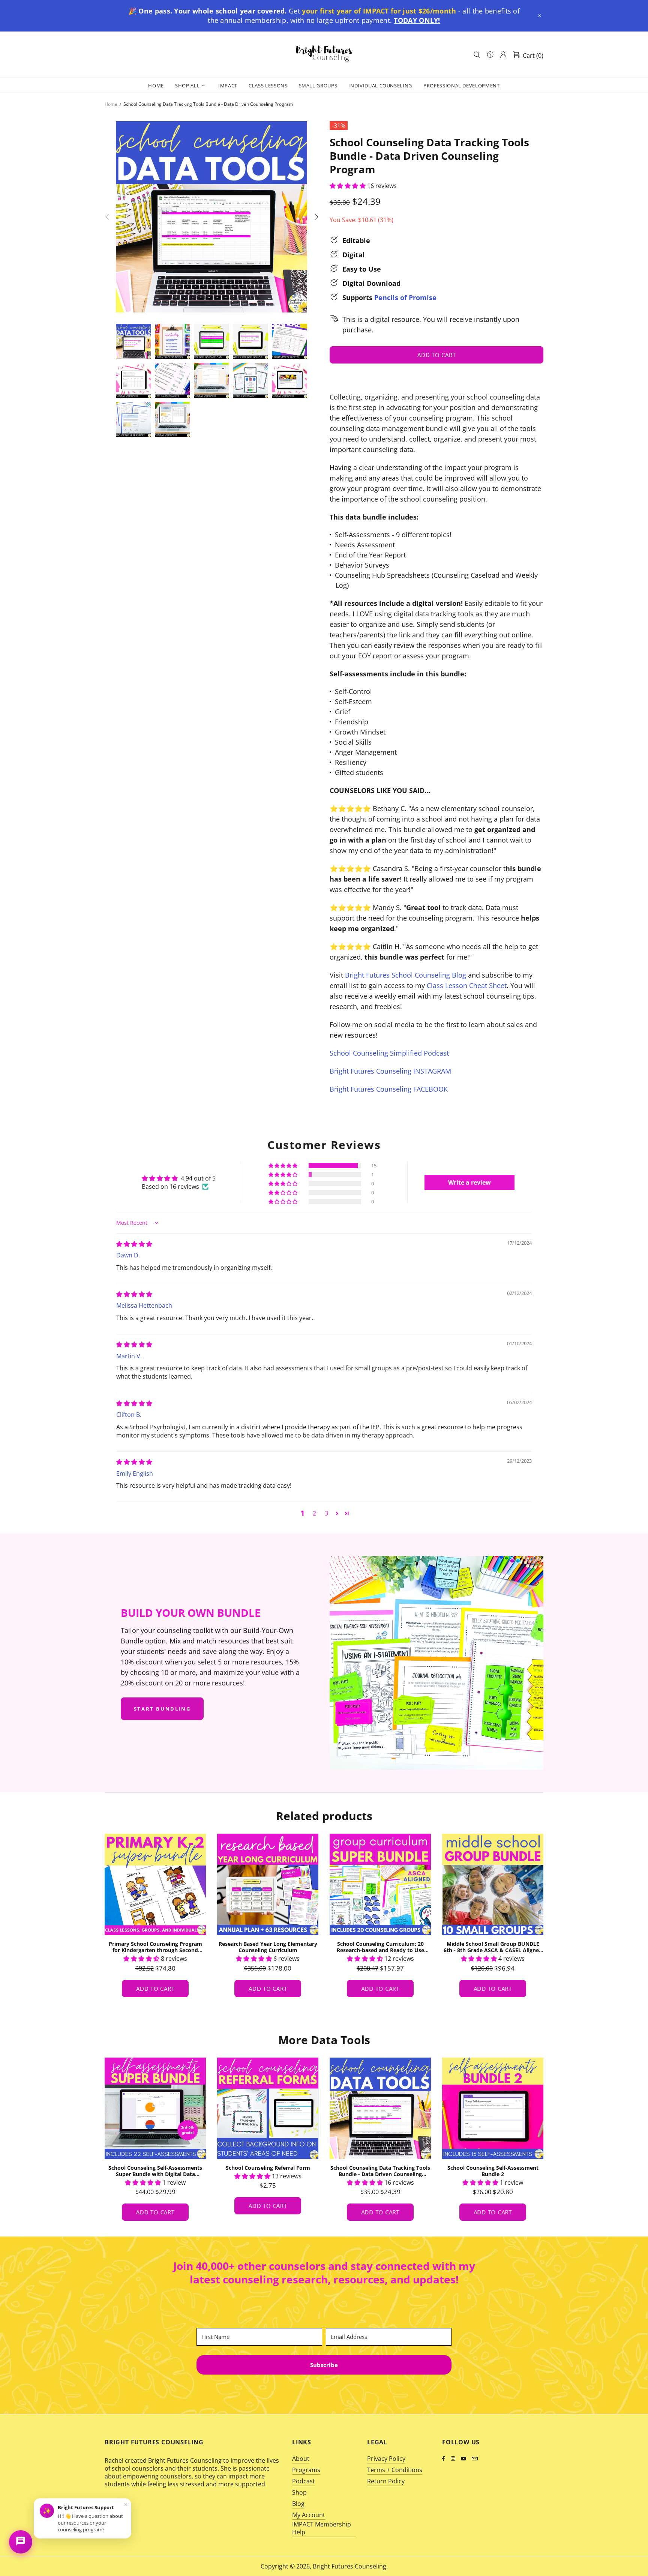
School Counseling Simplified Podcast (389, 1053)
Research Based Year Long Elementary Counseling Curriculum (493, 1947)
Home (111, 104)
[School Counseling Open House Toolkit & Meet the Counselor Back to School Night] (380, 2108)
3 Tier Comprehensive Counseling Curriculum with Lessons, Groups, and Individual (155, 1947)
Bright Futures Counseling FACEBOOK (389, 1089)
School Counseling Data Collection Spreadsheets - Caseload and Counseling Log (268, 2171)
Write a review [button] (469, 1182)
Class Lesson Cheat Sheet (467, 985)
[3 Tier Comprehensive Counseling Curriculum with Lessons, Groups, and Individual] (155, 1884)
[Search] (477, 55)
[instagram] (454, 2458)
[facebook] (445, 2458)
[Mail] (475, 2459)
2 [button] (314, 1513)
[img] (134, 1244)
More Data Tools (324, 2040)
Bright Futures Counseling (324, 54)
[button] (540, 16)
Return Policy (386, 2481)
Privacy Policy (386, 2459)
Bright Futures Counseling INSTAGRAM (390, 1071)
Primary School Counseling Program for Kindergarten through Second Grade (380, 1947)
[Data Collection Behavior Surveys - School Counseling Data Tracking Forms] (493, 2108)
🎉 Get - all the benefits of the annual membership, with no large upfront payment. (324, 16)
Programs (306, 2470)
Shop (299, 2493)
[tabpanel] (155, 1923)
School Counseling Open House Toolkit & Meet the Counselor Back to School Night (380, 2171)
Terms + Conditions (395, 2470)
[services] (490, 55)
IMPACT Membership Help (322, 2528)
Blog (298, 2504)
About (301, 2459)
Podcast (304, 2481)
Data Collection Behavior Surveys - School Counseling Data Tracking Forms (493, 2171)
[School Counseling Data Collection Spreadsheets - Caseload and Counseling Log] (268, 2108)
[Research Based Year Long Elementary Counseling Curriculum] (493, 1884)
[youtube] (464, 2458)
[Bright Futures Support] (21, 2542)
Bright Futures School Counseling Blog (406, 975)
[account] (503, 55)
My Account (309, 2515)
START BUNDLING (162, 1709)
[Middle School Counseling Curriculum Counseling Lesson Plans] (268, 1884)
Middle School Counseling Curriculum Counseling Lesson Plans (268, 1947)
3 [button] (326, 1513)
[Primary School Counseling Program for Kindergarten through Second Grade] (380, 1884)
